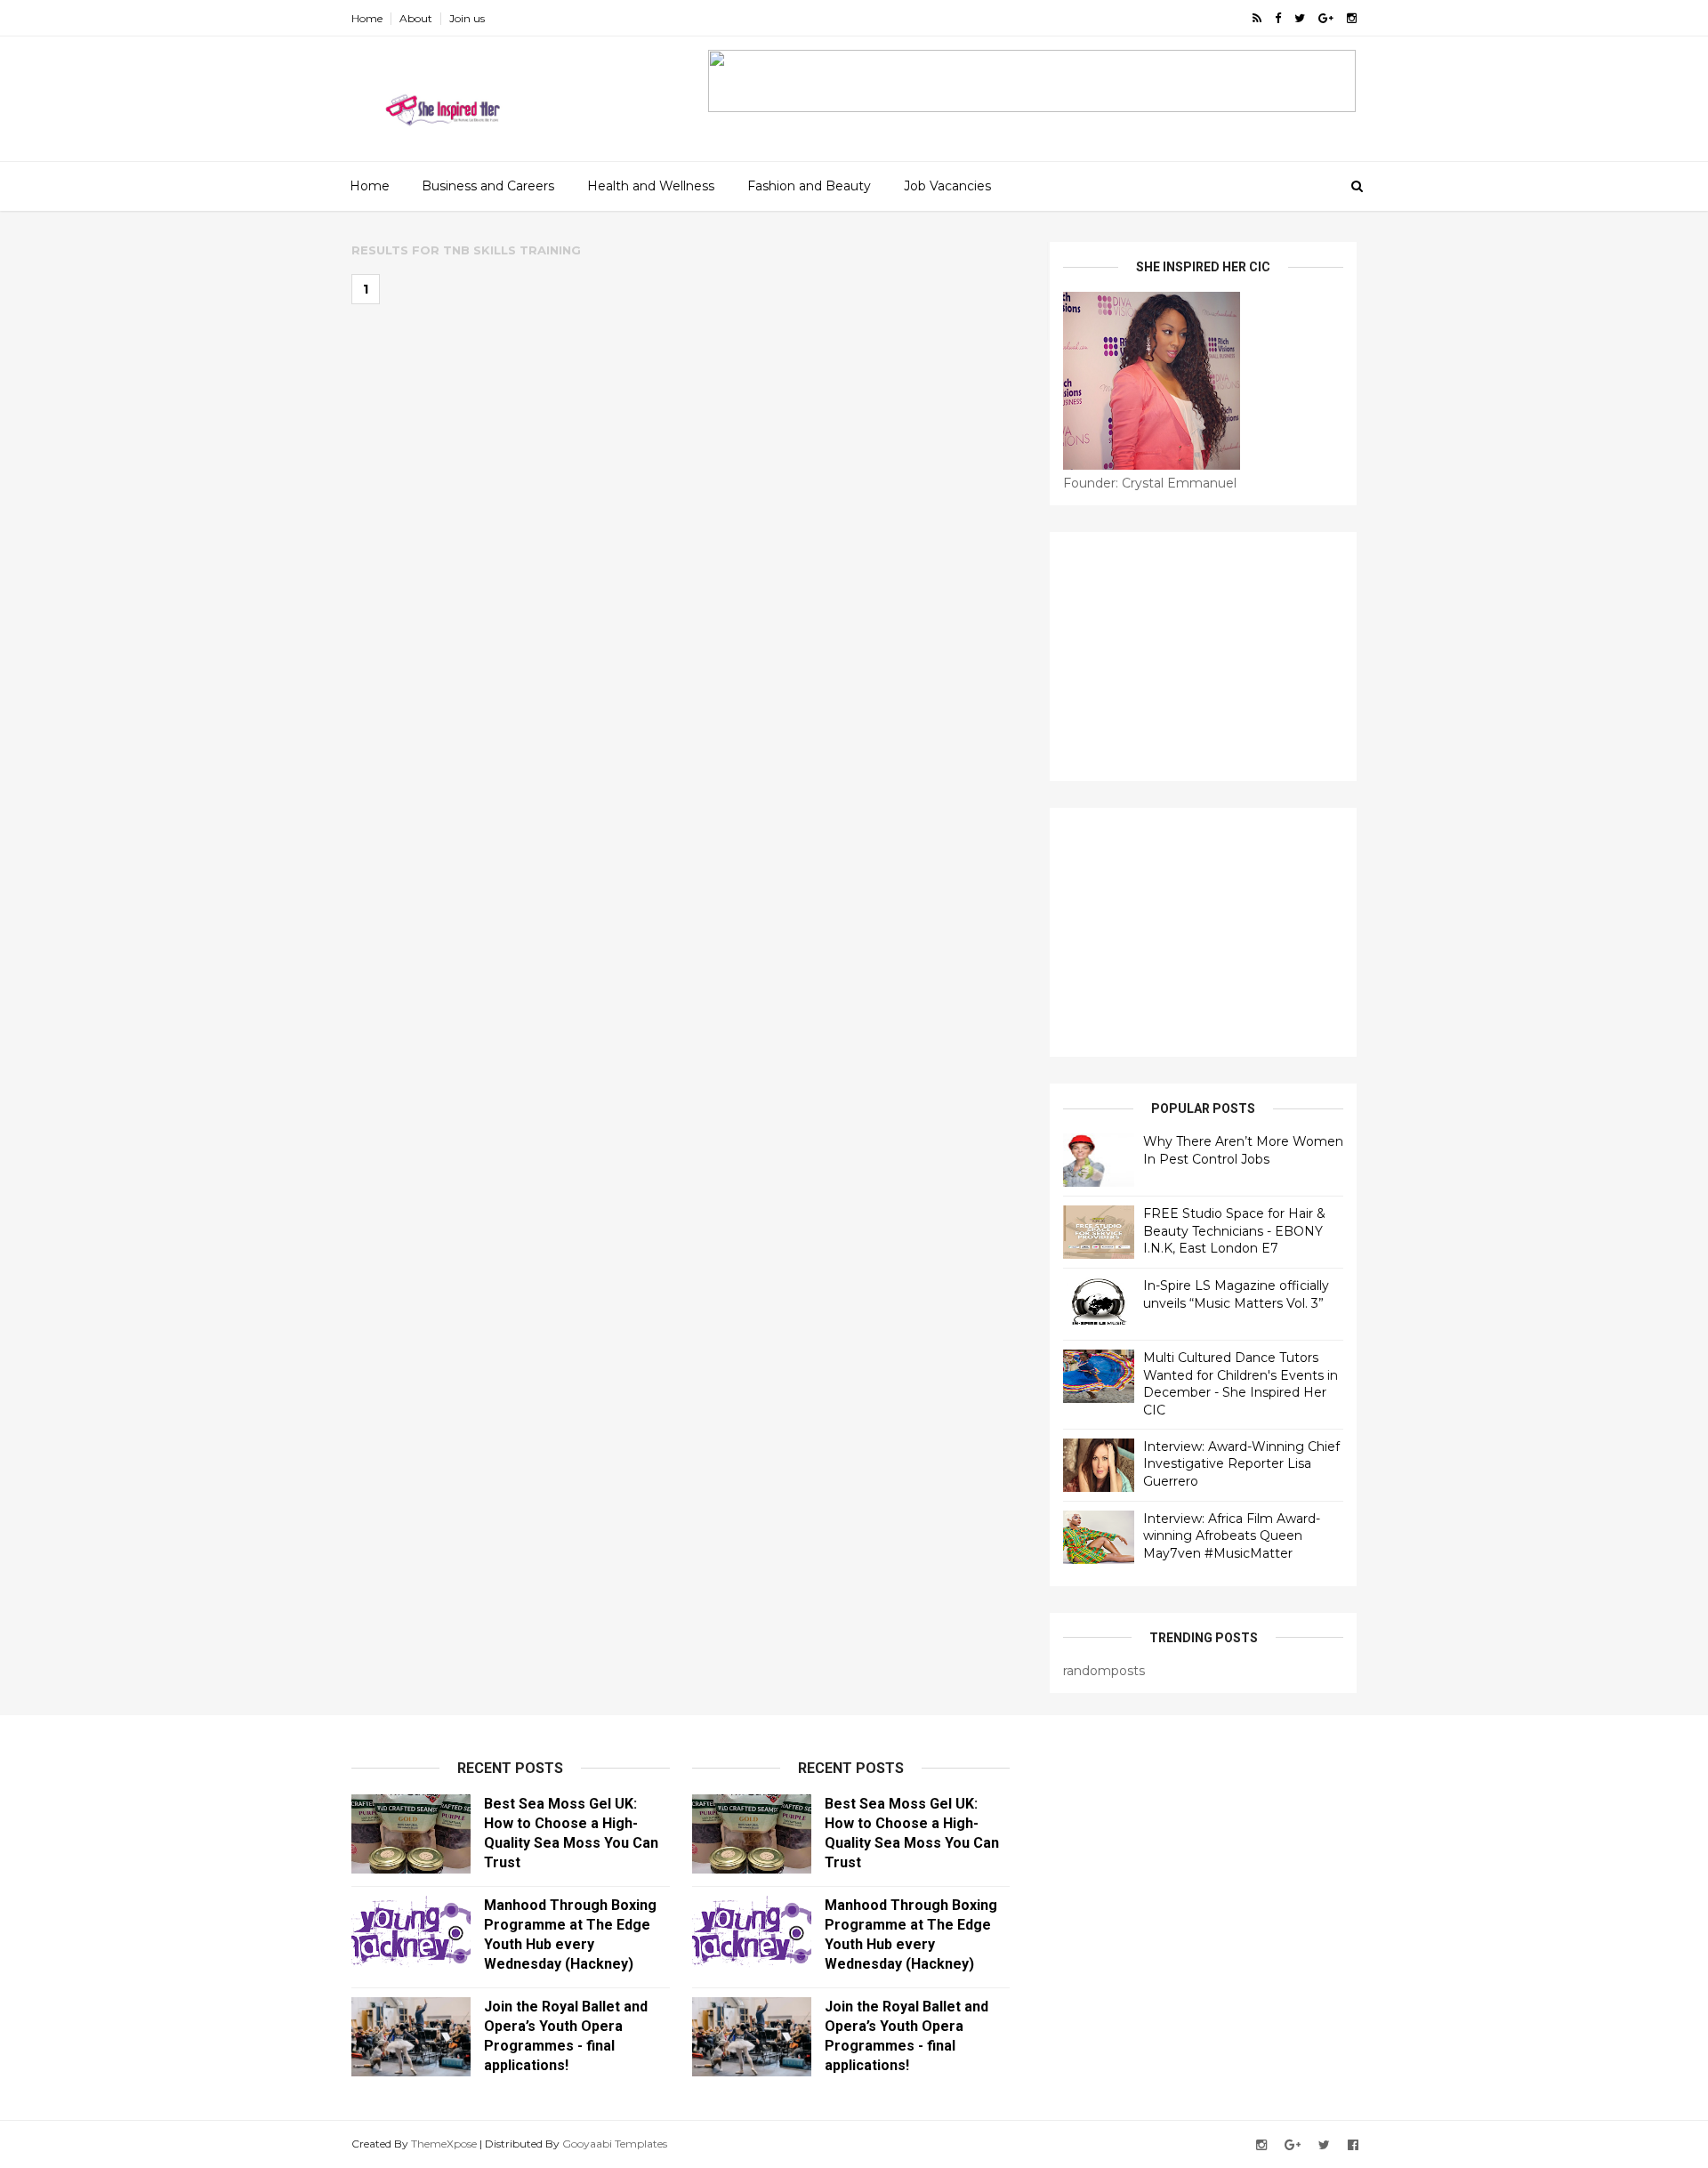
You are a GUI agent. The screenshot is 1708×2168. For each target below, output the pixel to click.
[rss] (1257, 18)
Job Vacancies (947, 186)
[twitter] (1300, 18)
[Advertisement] (1203, 657)
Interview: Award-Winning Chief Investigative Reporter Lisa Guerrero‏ (1241, 1464)
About (416, 18)
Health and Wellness (651, 186)
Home (367, 18)
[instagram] (1352, 18)
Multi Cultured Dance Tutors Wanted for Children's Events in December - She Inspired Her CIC (1241, 1384)
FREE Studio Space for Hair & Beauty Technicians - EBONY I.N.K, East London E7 (1234, 1231)
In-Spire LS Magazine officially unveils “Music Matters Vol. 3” (1236, 1294)
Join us (467, 18)
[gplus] (1326, 18)
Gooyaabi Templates (615, 2144)
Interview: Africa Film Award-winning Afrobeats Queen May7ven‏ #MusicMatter (1232, 1536)
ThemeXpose (444, 2144)
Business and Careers (488, 186)
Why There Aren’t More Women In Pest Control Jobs (1243, 1150)
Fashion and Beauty (809, 186)
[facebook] (1278, 18)
